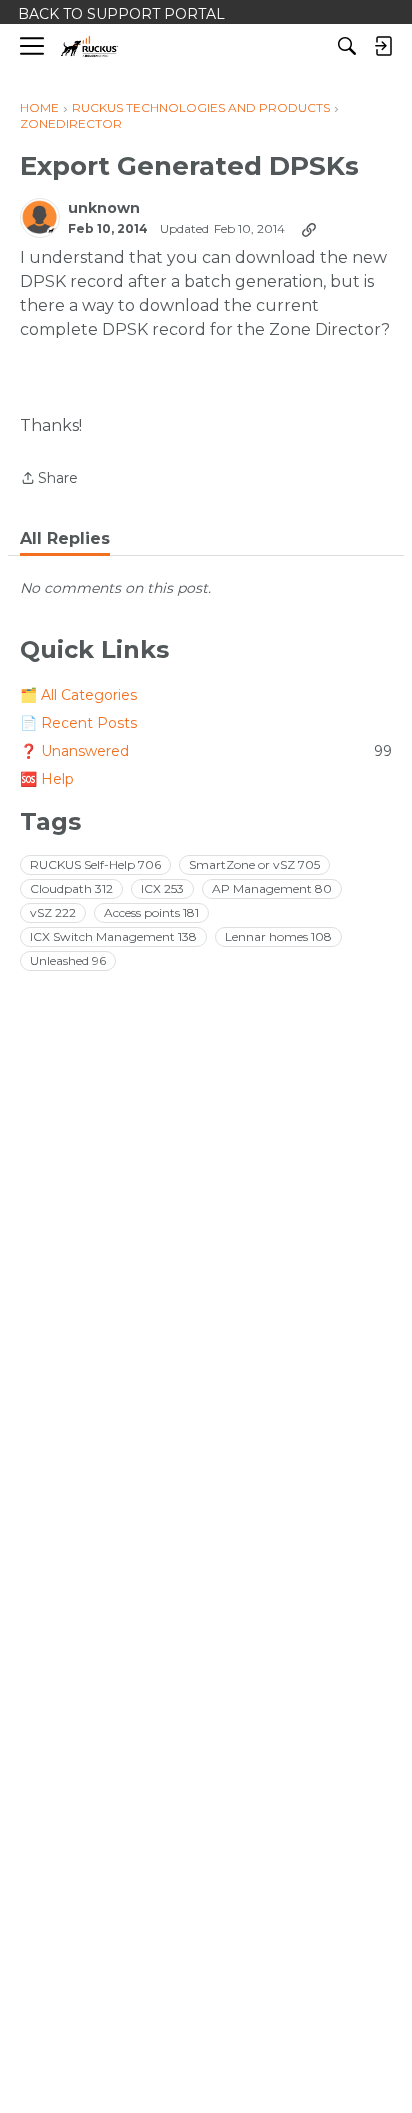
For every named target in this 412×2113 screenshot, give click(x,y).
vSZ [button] (53, 912)
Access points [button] (151, 912)
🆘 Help (47, 779)
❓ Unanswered (206, 751)
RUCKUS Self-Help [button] (95, 864)
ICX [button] (162, 888)
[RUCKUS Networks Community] (89, 46)
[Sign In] (383, 46)
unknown (104, 208)
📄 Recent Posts (78, 723)
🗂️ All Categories (78, 695)
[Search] (347, 46)
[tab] (65, 539)
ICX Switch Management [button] (113, 936)
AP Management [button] (272, 888)
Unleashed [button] (68, 960)
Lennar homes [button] (278, 936)
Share (49, 479)
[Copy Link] (309, 229)
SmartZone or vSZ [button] (254, 864)
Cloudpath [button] (71, 888)
